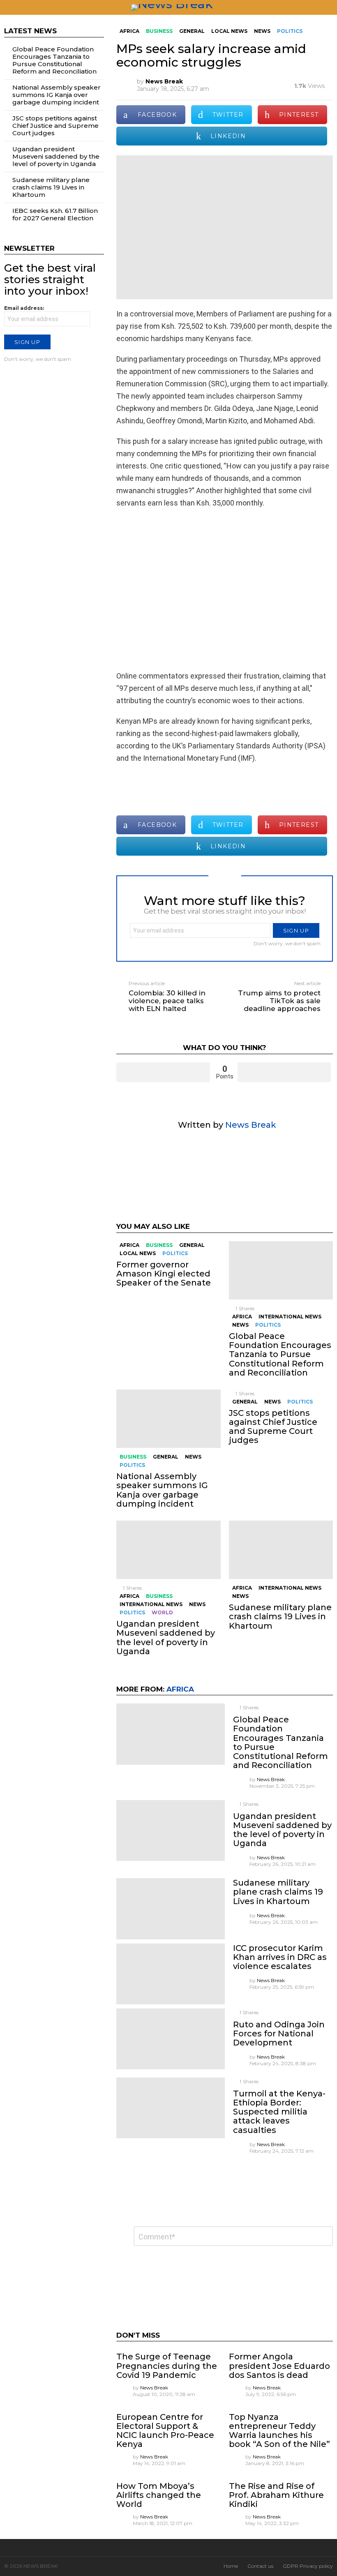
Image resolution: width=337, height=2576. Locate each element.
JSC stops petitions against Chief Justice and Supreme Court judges (273, 1426)
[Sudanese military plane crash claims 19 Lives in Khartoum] (281, 1550)
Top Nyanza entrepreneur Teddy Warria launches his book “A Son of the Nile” (279, 2431)
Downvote (284, 1072)
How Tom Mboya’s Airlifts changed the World (159, 2495)
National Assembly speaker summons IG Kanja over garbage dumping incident (162, 1490)
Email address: (24, 308)
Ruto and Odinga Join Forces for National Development (279, 2034)
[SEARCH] (330, 7)
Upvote (163, 1072)
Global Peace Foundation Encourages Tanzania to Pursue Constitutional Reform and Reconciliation (280, 1354)
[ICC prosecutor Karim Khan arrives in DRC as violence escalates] (170, 1974)
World (162, 1612)
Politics (175, 1253)
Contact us (260, 2566)
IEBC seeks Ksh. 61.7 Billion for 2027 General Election (55, 214)
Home (231, 2566)
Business (159, 1245)
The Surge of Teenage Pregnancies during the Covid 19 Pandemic (167, 2366)
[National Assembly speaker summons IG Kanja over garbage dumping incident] (168, 1419)
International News (290, 1317)
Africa (129, 1245)
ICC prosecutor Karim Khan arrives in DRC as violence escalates (280, 1957)
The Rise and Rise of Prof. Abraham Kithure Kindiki (276, 2495)
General (192, 1245)
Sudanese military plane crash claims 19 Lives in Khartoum (280, 1616)
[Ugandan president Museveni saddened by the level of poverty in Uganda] (168, 1550)
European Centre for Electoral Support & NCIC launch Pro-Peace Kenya (165, 2431)
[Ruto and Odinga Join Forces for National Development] (170, 2039)
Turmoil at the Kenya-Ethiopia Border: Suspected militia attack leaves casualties (279, 2112)
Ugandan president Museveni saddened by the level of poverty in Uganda (166, 1637)
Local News (138, 1253)
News (240, 1325)
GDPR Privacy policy (308, 2566)
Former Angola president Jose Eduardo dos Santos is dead (279, 2366)
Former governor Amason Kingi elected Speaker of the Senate (164, 1274)
